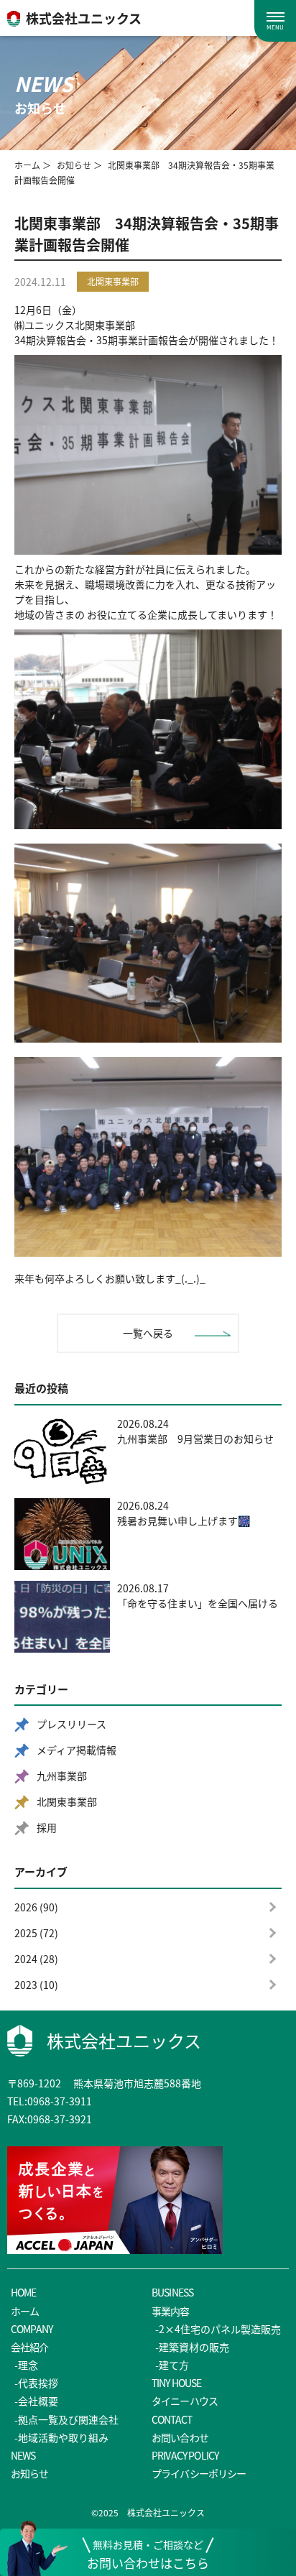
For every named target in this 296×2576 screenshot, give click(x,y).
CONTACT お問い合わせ (180, 2428)
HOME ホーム (25, 2301)
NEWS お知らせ (30, 2464)
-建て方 (172, 2365)
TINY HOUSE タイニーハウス (185, 2392)
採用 (47, 1827)
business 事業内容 (172, 2301)
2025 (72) (36, 1933)
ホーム (27, 165)
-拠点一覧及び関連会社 (66, 2419)
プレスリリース (71, 1724)
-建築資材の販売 (192, 2347)
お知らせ (74, 165)
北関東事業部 (67, 1801)
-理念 (26, 2365)
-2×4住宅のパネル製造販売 (218, 2329)
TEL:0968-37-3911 (50, 2101)
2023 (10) (36, 1985)
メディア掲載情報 (77, 1750)
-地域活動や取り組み (61, 2437)
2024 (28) (36, 1959)
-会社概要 (36, 2401)
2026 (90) (36, 1907)
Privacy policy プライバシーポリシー (199, 2464)
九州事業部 (62, 1776)
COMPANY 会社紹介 (32, 2338)
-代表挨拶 (36, 2383)
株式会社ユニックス (124, 2040)
